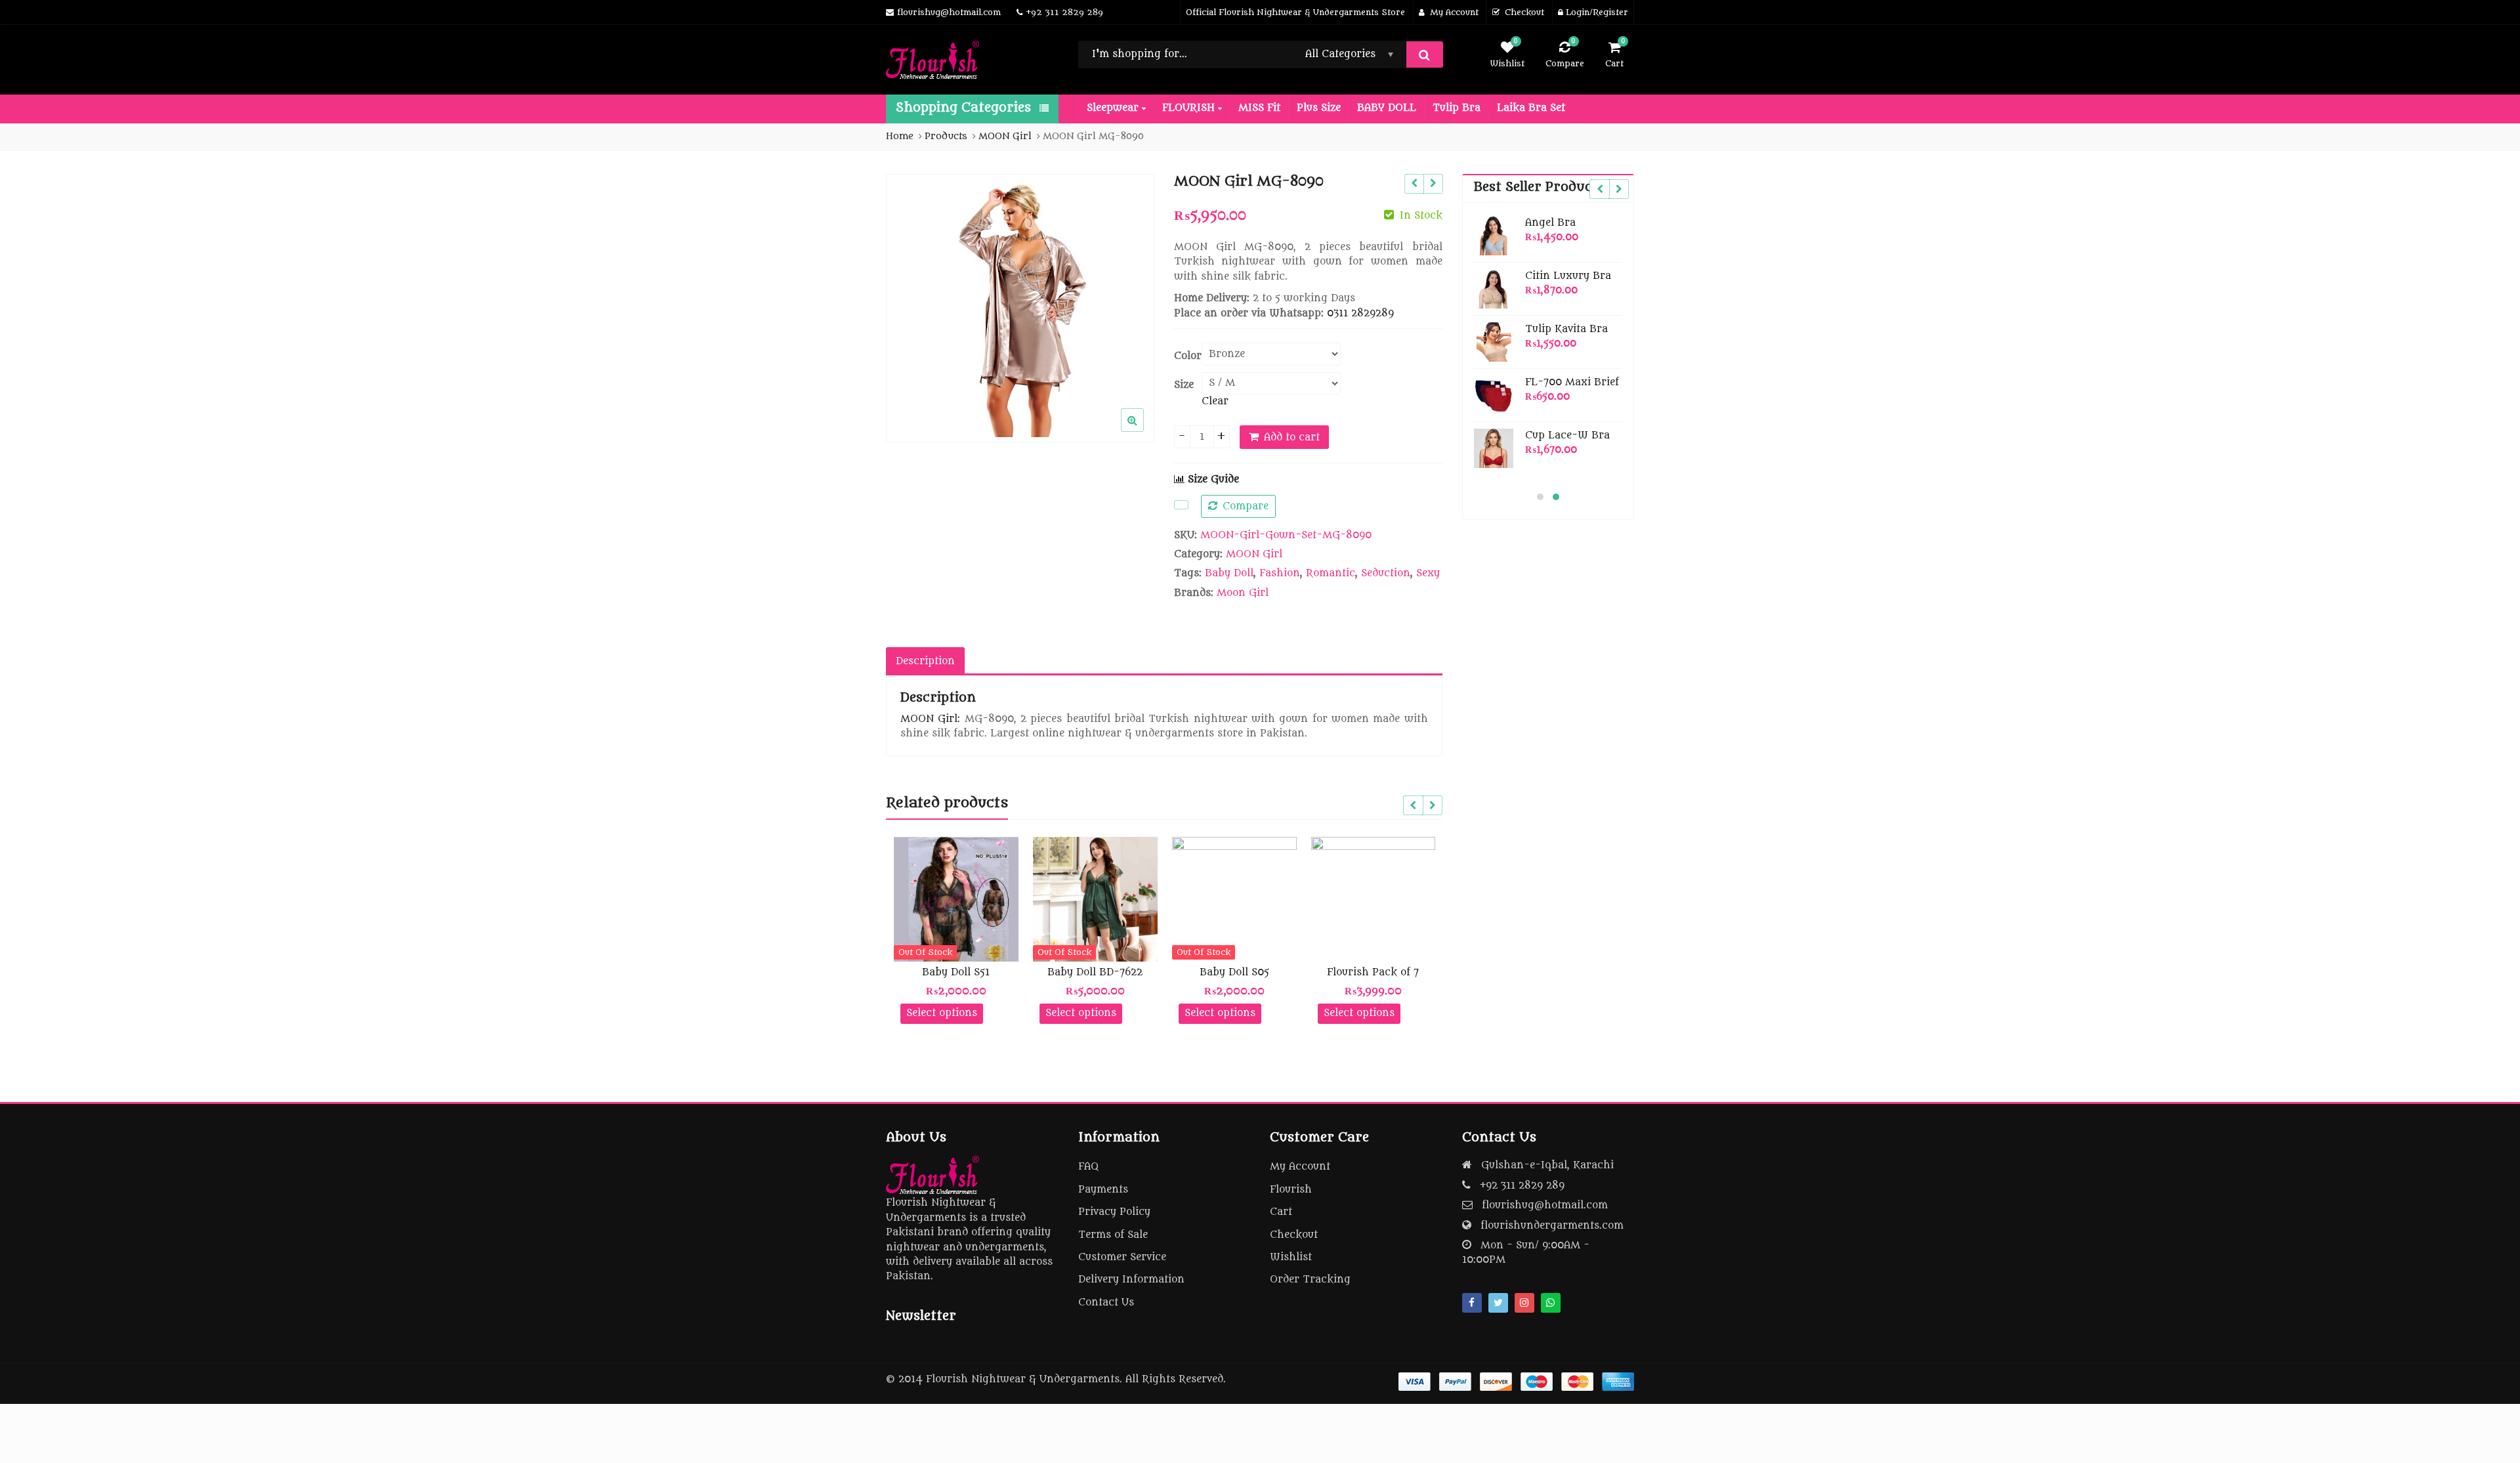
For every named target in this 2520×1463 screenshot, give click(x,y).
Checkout (1294, 1235)
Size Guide (1212, 479)
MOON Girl (1254, 554)
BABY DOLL (1387, 108)
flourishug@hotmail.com (1545, 1205)
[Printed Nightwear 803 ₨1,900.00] (1433, 184)
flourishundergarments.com (1552, 1226)
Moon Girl (1243, 593)
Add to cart (1292, 437)
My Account (1300, 1167)
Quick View (962, 972)
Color (1188, 356)
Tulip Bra (1457, 108)
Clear (1215, 401)
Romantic (1331, 573)
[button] (1143, 431)
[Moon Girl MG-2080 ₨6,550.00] (1414, 184)
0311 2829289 (1360, 313)
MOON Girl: (930, 719)
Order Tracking (1310, 1280)
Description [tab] (925, 661)
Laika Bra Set (1531, 108)
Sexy (1428, 573)
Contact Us (1106, 1303)
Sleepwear (1114, 108)
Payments (1103, 1190)
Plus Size (1319, 108)
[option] (1020, 308)
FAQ (1088, 1167)
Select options (942, 1013)
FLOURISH (1190, 108)
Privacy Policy (1114, 1212)
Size (1184, 385)
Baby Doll (1229, 573)
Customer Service (1122, 1257)
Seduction (1386, 573)
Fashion (1280, 573)
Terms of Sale (1113, 1235)
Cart (1281, 1212)
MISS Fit (1259, 108)
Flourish (1291, 1190)
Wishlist (1291, 1257)
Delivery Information (1131, 1280)
